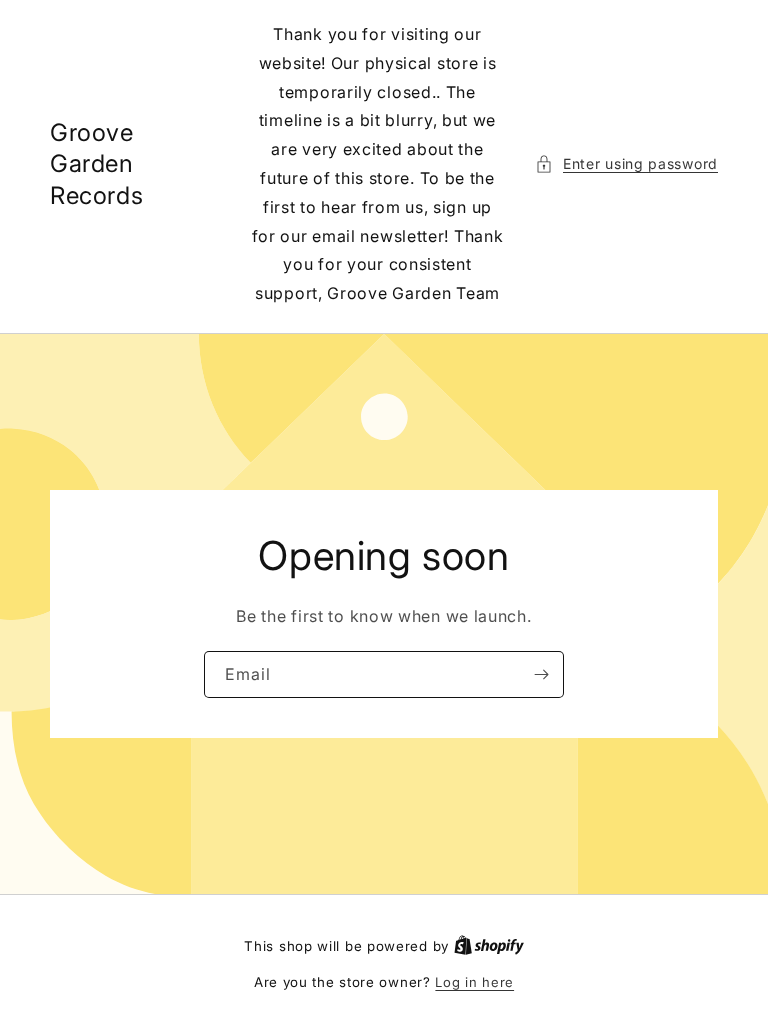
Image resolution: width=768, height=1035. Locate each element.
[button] (626, 163)
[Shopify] (489, 946)
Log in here (474, 982)
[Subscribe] (541, 674)
